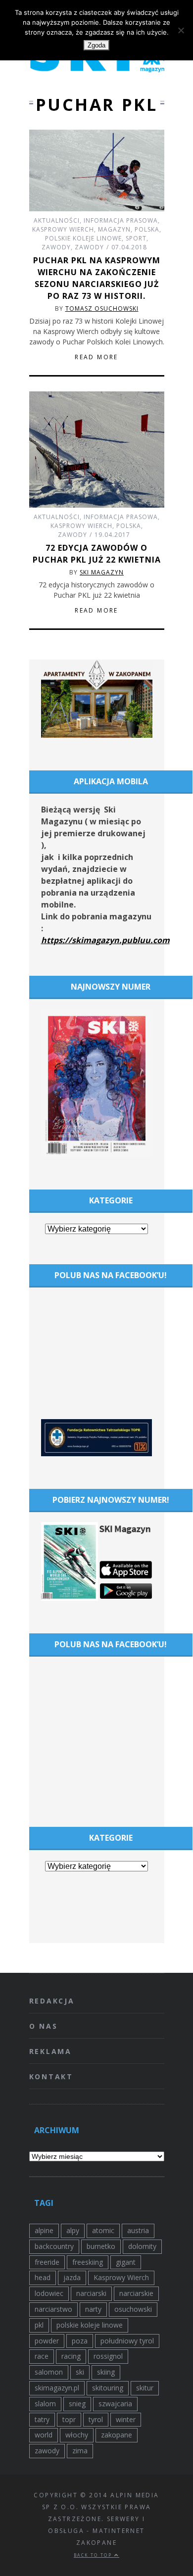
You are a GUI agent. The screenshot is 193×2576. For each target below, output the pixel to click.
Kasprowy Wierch (63, 229)
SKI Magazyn (102, 572)
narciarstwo (53, 2309)
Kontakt (51, 2076)
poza (80, 2341)
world (44, 2435)
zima (80, 2451)
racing (71, 2356)
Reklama (51, 2051)
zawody (47, 2451)
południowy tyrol (127, 2341)
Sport (136, 238)
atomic (103, 2230)
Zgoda (96, 45)
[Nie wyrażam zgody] (181, 30)
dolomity (142, 2246)
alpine (44, 2230)
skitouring (108, 2388)
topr (69, 2419)
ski (80, 2372)
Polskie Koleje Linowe (83, 238)
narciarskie (136, 2293)
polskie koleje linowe (90, 2325)
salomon (49, 2372)
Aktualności (57, 220)
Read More (96, 357)
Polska (147, 229)
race (42, 2356)
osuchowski (133, 2309)
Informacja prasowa (121, 220)
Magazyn (114, 229)
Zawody (56, 247)
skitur (145, 2388)
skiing (106, 2372)
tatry (42, 2419)
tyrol (96, 2419)
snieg (77, 2404)
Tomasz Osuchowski (102, 309)
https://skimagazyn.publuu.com (105, 940)
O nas (44, 2026)
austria (138, 2230)
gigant (126, 2262)
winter (126, 2419)
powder (47, 2341)
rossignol (108, 2356)
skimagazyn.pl (57, 2388)
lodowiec (49, 2293)
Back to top (94, 2555)
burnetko (101, 2246)
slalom (45, 2404)
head (43, 2277)
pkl (39, 2325)
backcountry (54, 2246)
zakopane (117, 2435)
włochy (77, 2435)
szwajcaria (115, 2404)
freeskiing (88, 2262)
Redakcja (52, 2001)
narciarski (91, 2293)
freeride (47, 2262)
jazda (72, 2277)
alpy (73, 2230)
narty (93, 2309)
